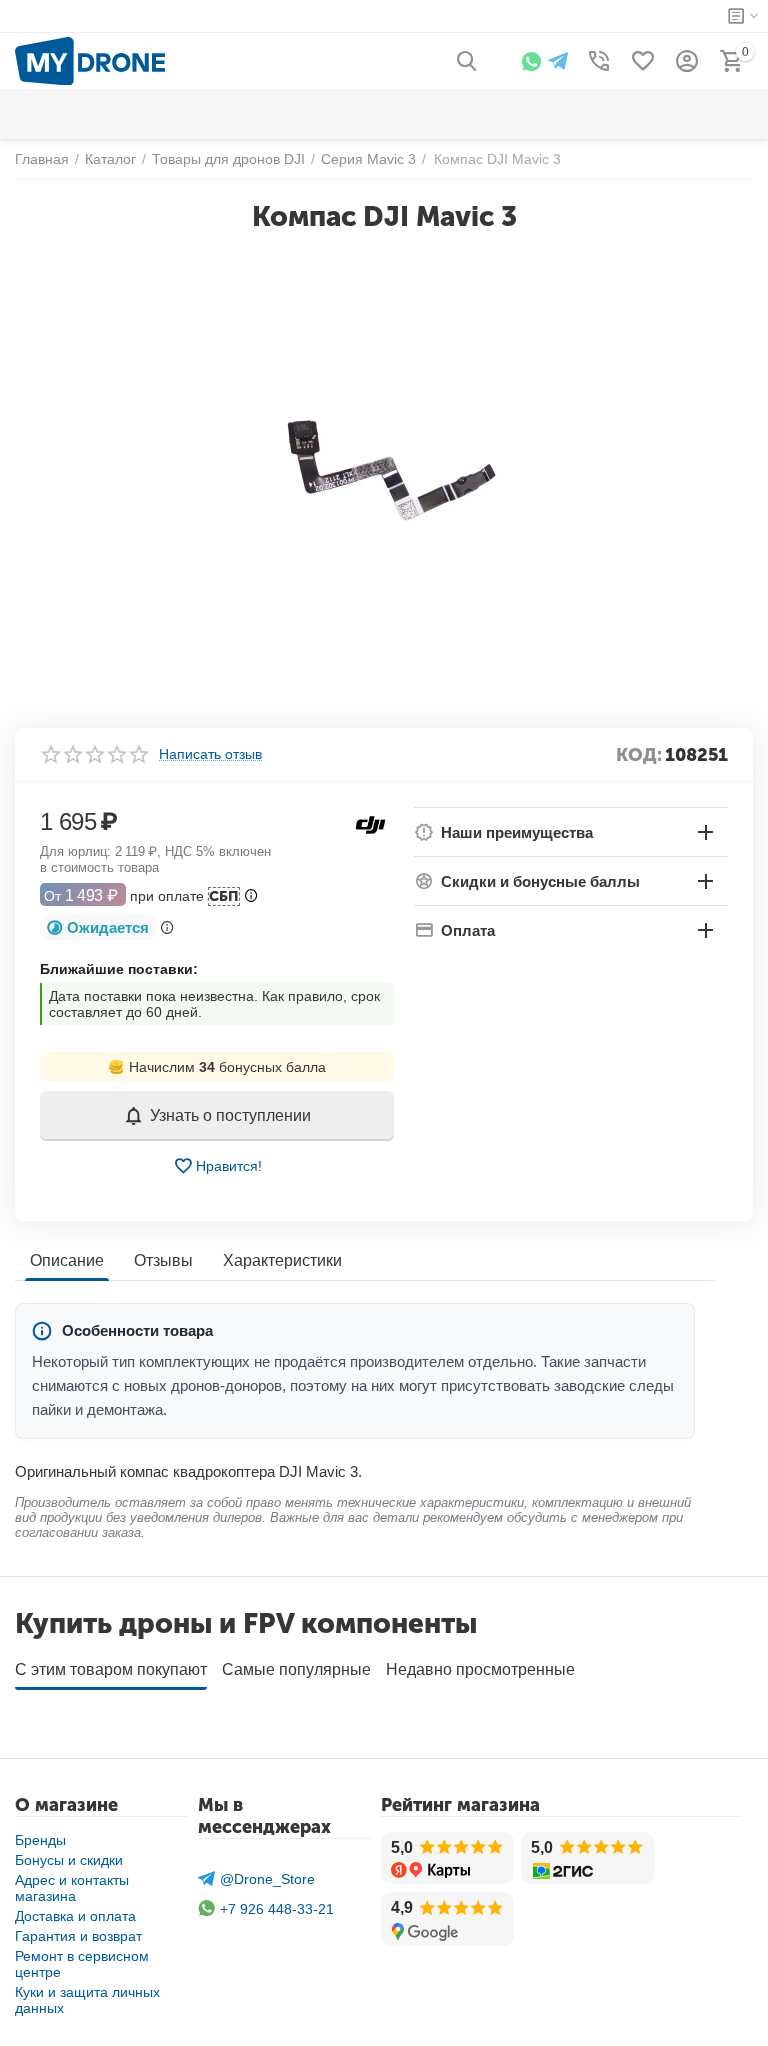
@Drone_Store (267, 1879)
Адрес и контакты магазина (72, 1888)
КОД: (639, 755)
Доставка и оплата (75, 1916)
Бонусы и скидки (69, 1860)
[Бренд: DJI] (370, 824)
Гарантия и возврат (78, 1936)
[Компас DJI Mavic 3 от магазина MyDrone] (384, 473)
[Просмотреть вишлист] (643, 61)
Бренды (40, 1840)
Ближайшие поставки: (119, 969)
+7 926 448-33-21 (277, 1909)
